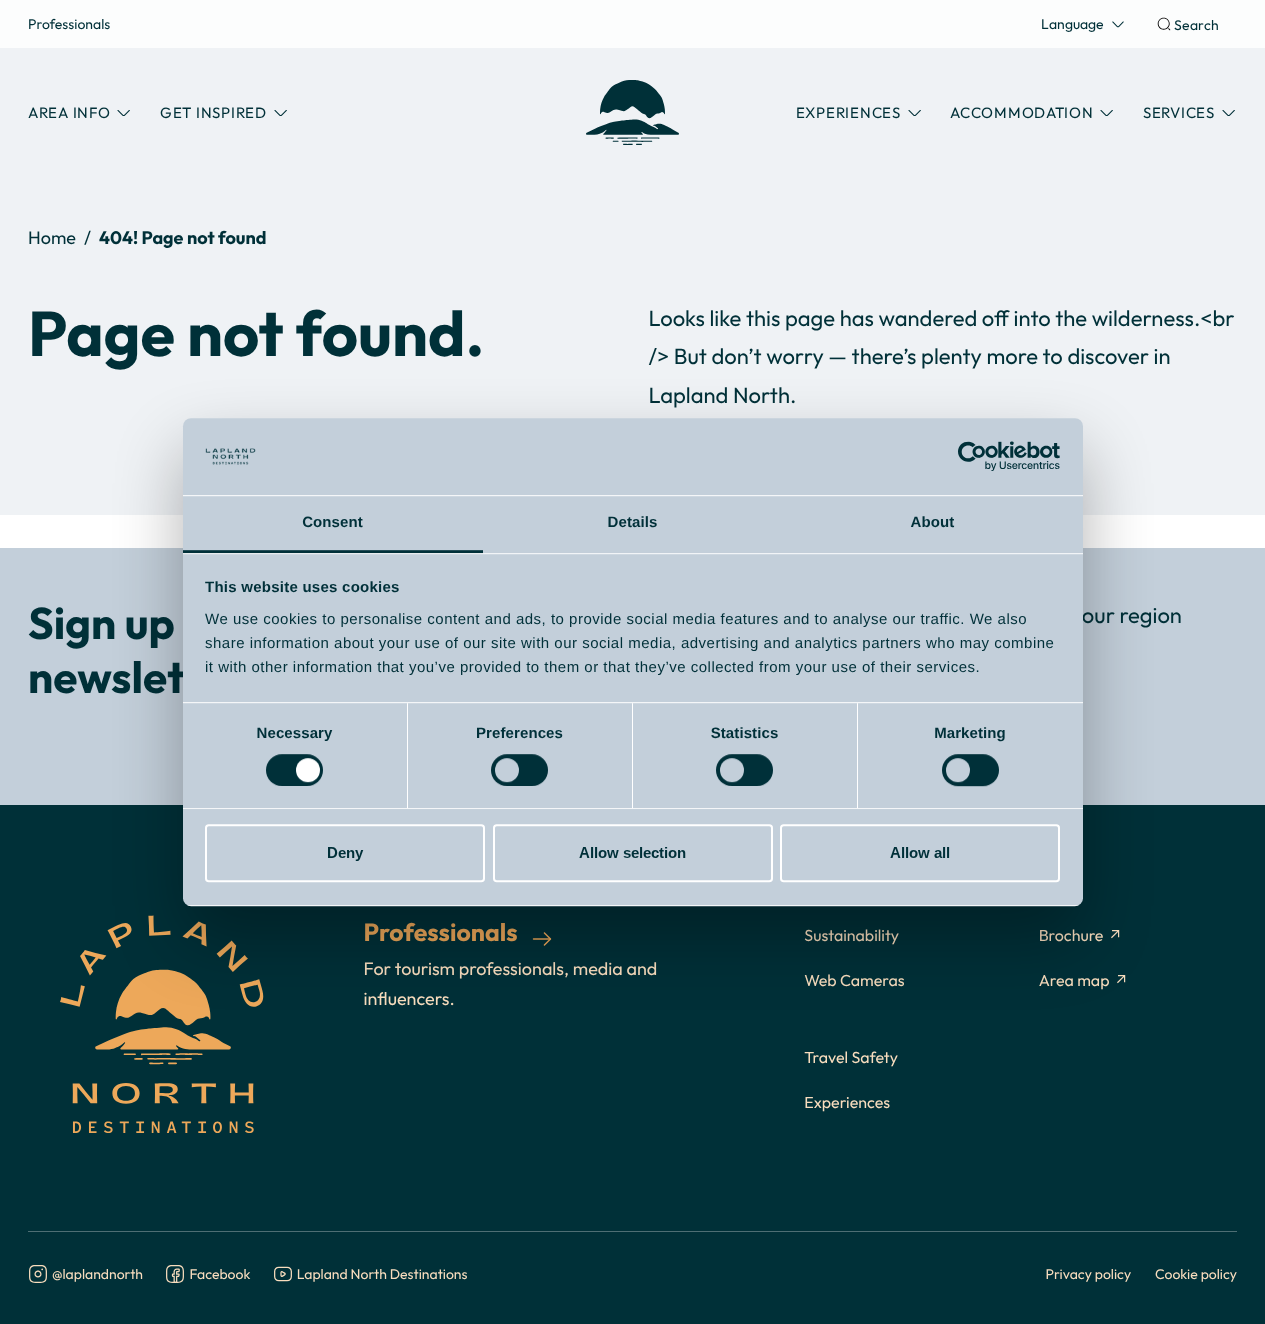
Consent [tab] (332, 522)
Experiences (847, 1103)
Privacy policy (1089, 1273)
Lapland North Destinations (382, 1274)
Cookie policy (1196, 1273)
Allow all (920, 852)
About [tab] (933, 522)
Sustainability (851, 936)
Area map (1074, 981)
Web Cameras (854, 981)
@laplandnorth (97, 1274)
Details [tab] (633, 522)
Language (1072, 23)
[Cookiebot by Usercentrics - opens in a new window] (972, 457)
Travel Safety (851, 1058)
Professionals (69, 23)
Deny (345, 852)
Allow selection (632, 852)
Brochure (1071, 936)
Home (52, 237)
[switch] (519, 770)
